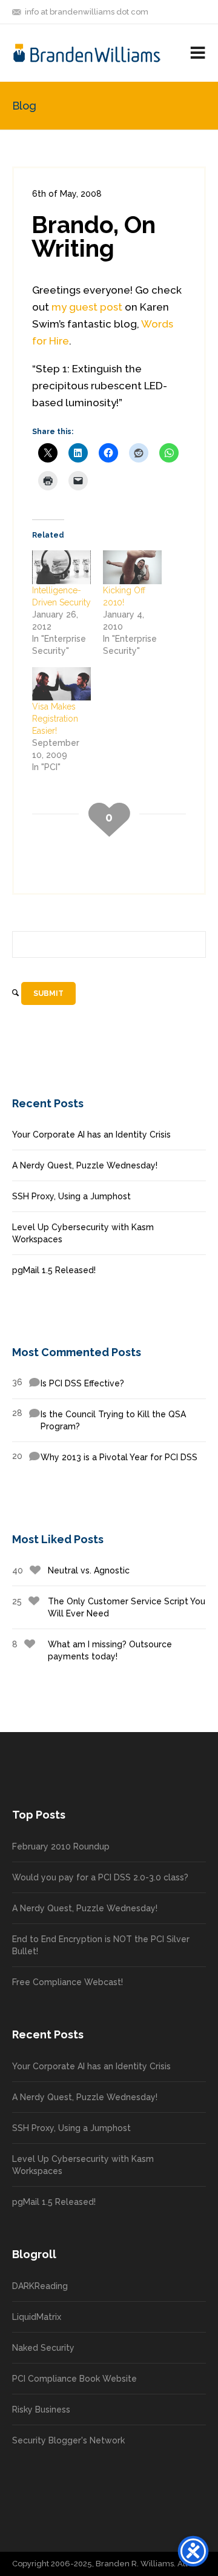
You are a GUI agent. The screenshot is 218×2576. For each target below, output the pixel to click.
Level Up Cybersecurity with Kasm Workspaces (83, 1233)
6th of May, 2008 (67, 194)
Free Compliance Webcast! (68, 1982)
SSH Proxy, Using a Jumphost (71, 1196)
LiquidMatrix (37, 2317)
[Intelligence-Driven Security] (61, 567)
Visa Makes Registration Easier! (55, 719)
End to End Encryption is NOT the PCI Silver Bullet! (101, 1945)
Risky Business (41, 2410)
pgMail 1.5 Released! (54, 1270)
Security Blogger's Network (68, 2440)
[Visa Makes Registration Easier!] (61, 684)
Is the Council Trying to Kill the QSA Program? (99, 1420)
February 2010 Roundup (61, 1846)
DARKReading (40, 2286)
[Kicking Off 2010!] (132, 567)
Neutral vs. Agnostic (71, 1570)
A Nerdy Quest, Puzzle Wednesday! (85, 1165)
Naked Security (43, 2348)
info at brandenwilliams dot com (87, 12)
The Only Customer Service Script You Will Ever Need (109, 1607)
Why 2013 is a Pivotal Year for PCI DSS (105, 1457)
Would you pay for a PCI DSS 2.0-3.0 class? (100, 1877)
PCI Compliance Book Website (74, 2379)
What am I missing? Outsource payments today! (92, 1650)
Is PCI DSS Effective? (68, 1383)
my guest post (87, 307)
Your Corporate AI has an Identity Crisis (91, 1135)
